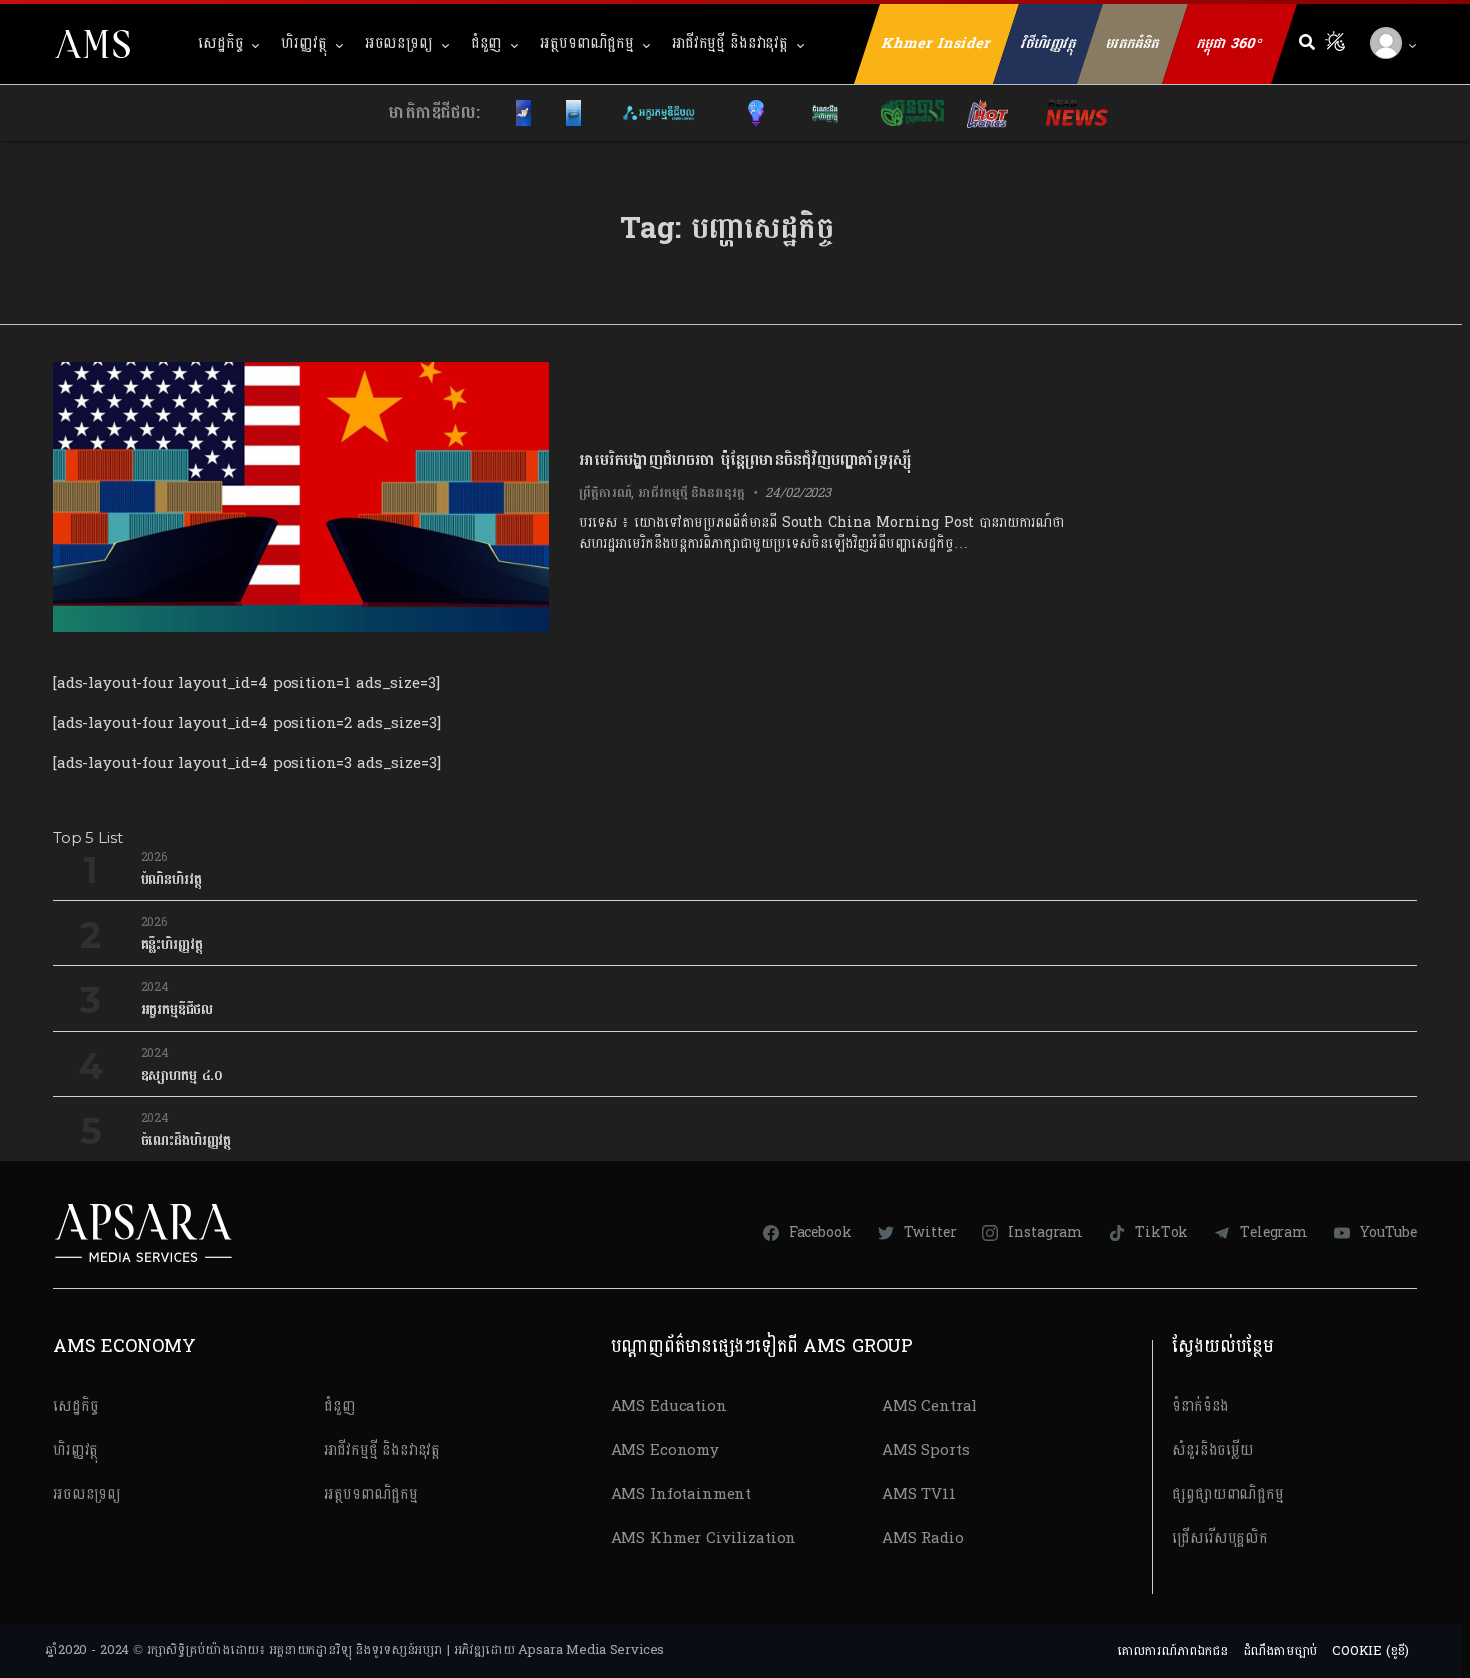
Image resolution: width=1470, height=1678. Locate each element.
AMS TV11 (919, 1494)
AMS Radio (923, 1538)
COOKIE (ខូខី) (1370, 1651)
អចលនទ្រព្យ (399, 43)
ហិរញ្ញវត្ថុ (303, 43)
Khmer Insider (936, 43)
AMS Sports (926, 1450)
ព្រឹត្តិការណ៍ (605, 493)
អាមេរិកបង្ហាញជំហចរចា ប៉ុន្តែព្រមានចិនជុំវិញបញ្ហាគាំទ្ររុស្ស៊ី (745, 459)
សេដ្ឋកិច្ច (220, 43)
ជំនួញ (487, 43)
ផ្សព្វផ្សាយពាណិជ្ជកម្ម (1228, 1494)
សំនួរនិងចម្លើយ (1213, 1450)
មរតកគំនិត (1132, 43)
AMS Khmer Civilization (704, 1538)
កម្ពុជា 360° (1229, 43)
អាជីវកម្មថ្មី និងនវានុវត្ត (730, 43)
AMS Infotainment (681, 1494)
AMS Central (929, 1406)
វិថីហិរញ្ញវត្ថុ (1048, 43)
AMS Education (669, 1406)
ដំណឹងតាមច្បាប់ (1280, 1651)
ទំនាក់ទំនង (1200, 1406)
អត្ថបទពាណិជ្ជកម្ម (587, 43)
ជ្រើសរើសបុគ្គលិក (1220, 1538)
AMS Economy (665, 1450)
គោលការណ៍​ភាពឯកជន (1172, 1651)
